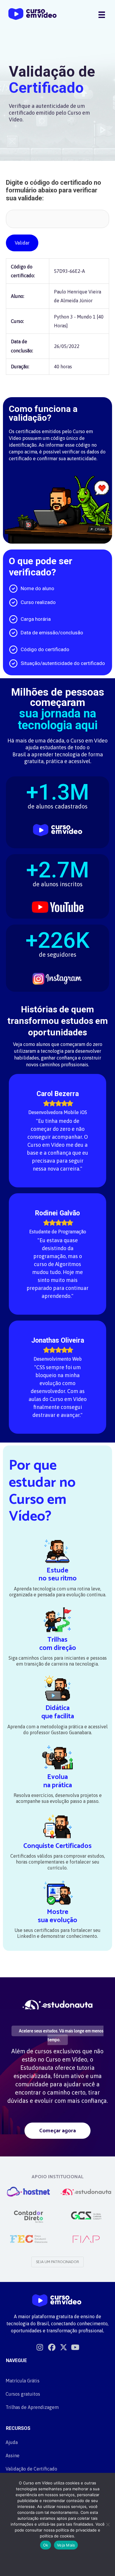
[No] (108, 2524)
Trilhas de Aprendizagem (32, 2407)
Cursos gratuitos (23, 2394)
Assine (13, 2455)
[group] (57, 799)
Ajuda (12, 2442)
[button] (57, 2131)
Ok (46, 2545)
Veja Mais (66, 2545)
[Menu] (102, 14)
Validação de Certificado (31, 2469)
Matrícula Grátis (23, 2381)
